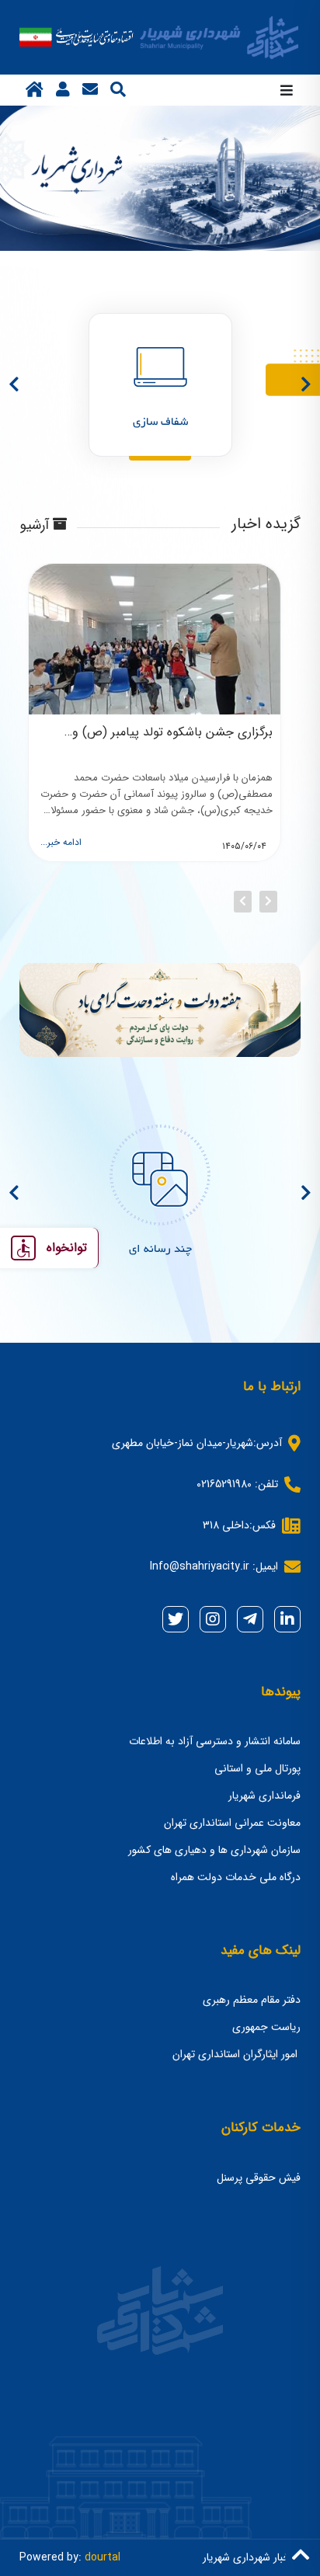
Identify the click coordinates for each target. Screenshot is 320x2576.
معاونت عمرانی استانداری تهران (232, 1823)
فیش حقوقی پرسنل (259, 2178)
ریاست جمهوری (266, 2027)
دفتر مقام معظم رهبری (252, 2000)
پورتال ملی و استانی (257, 1768)
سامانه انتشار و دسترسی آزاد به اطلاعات (215, 1741)
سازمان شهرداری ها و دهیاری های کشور (214, 1850)
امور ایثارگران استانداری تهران (237, 2054)
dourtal (103, 2557)
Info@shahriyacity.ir (200, 1566)
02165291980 (224, 1484)
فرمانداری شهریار (264, 1796)
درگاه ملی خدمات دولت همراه (236, 1877)
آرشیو (36, 526)
